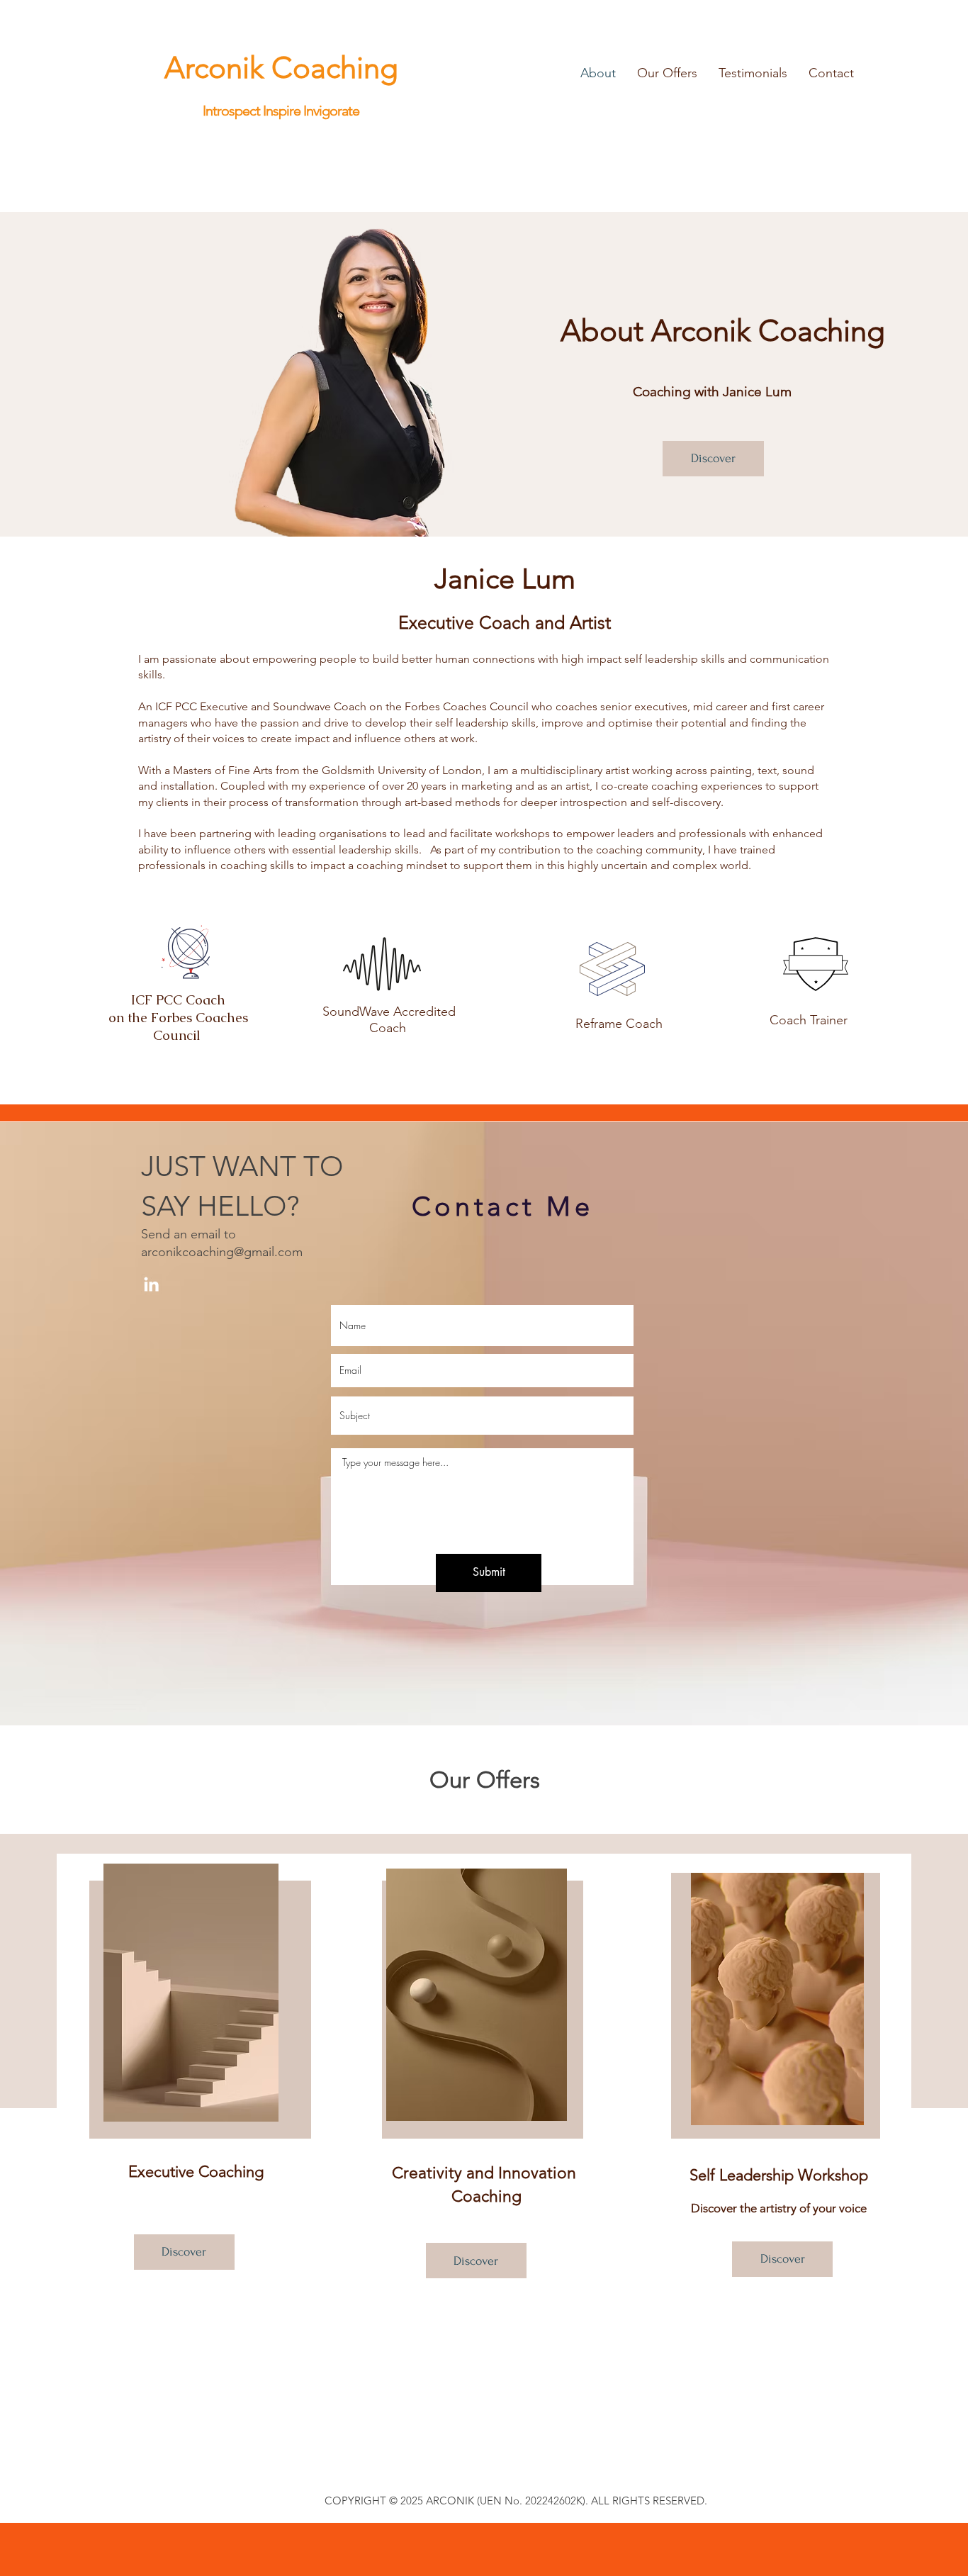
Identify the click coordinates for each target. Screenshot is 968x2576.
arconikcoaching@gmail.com (222, 1252)
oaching (345, 68)
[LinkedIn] (151, 1284)
